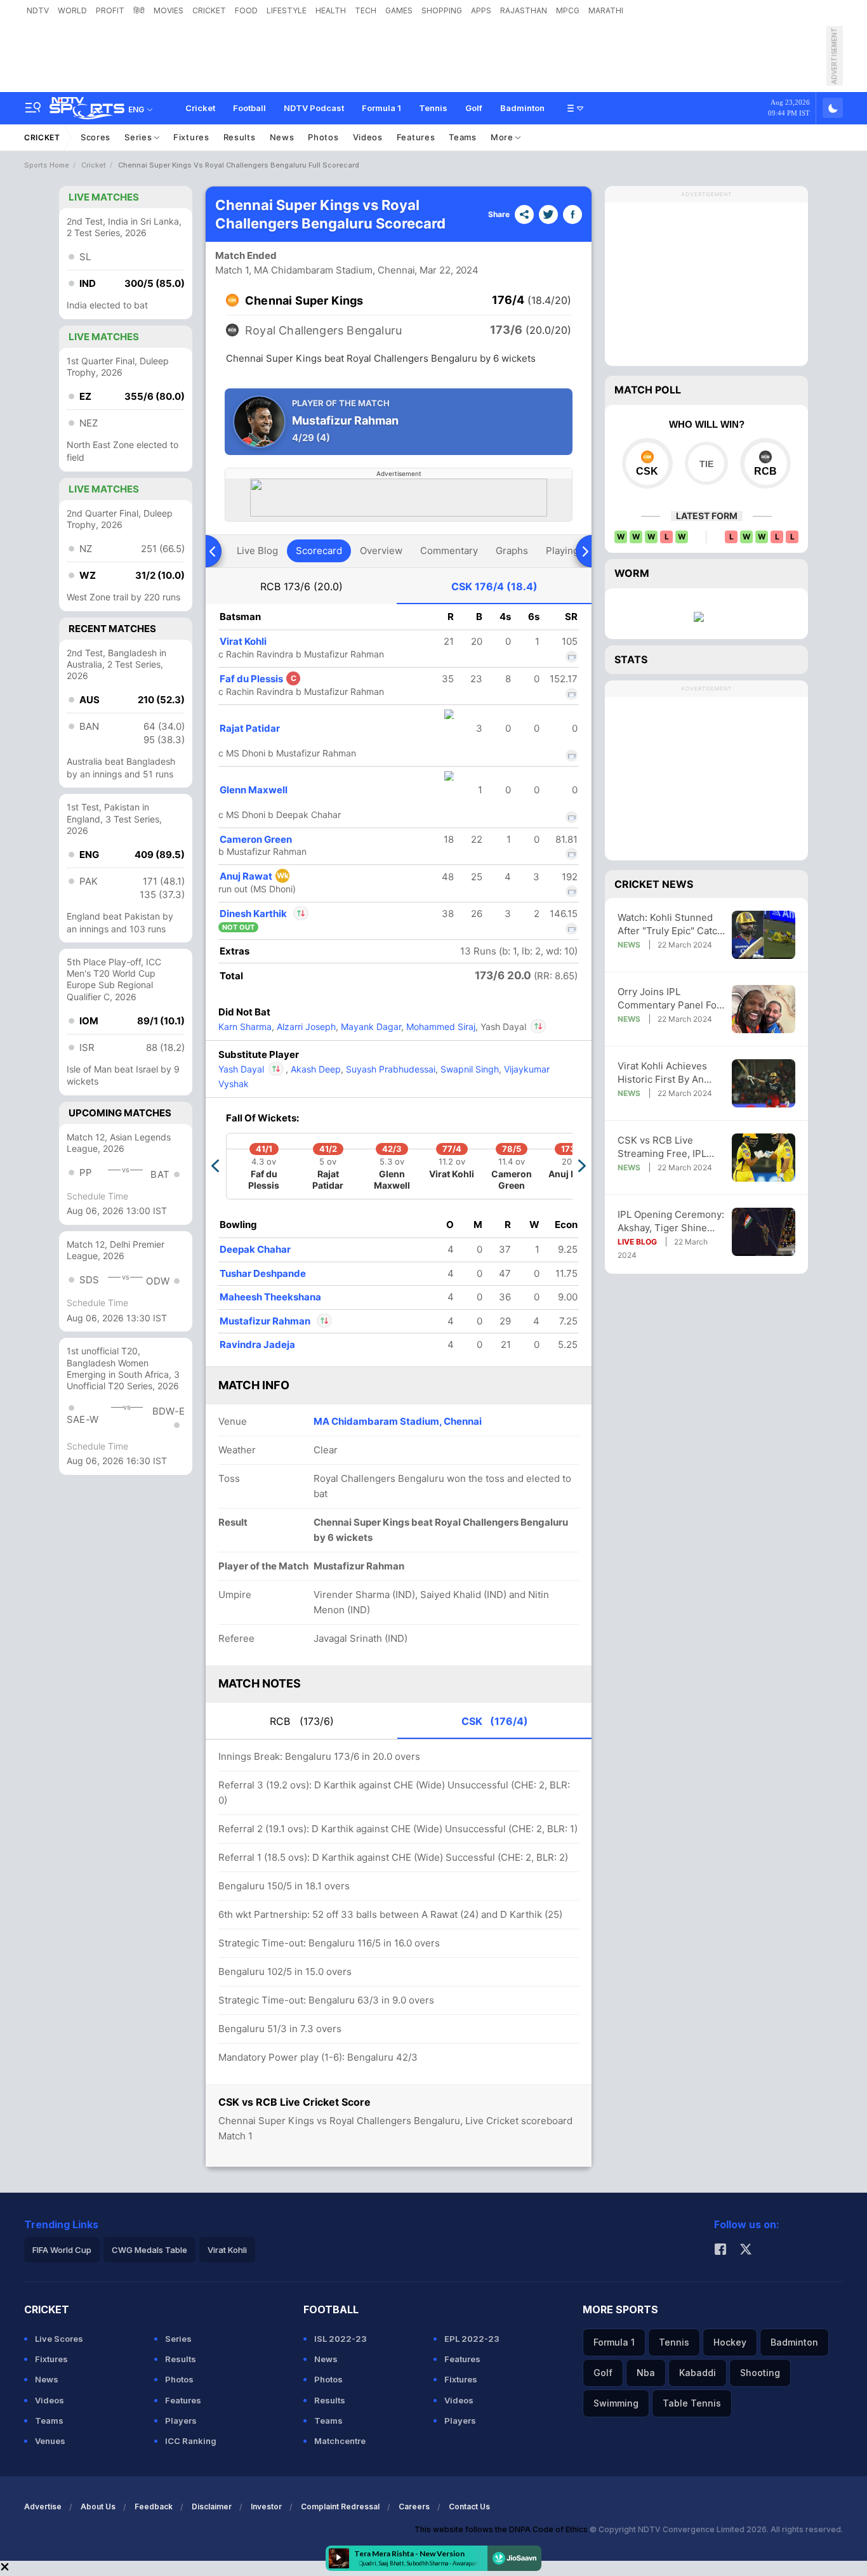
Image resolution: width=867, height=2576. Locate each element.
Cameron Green (256, 839)
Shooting (760, 2373)
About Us (98, 2507)
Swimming (616, 2403)
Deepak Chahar (255, 1249)
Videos (368, 137)
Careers (414, 2507)
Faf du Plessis (258, 679)
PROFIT (110, 10)
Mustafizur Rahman (266, 1321)
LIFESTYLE (287, 10)
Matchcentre (340, 2441)
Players (181, 2421)
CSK (494, 586)
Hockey (730, 2342)
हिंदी (139, 10)
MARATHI (606, 10)
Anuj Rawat (254, 876)
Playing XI (568, 551)
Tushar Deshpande (263, 1273)
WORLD (72, 10)
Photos (323, 137)
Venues (50, 2441)
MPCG (568, 10)
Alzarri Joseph (305, 1027)
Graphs (512, 551)
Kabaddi (698, 2373)
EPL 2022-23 (472, 2339)
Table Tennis (692, 2403)
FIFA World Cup (62, 2250)
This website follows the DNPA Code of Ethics (502, 2529)
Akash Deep (314, 1069)
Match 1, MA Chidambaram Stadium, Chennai (315, 270)
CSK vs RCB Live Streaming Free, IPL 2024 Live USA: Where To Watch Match (668, 1147)
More (503, 137)
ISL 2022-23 (341, 2339)
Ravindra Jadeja (257, 1344)
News (282, 137)
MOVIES (169, 10)
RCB (301, 586)
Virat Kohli (243, 641)
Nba (646, 2373)
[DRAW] (706, 463)
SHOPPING (442, 10)
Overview (381, 551)
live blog (257, 551)
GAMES (399, 10)
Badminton (522, 108)
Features (416, 137)
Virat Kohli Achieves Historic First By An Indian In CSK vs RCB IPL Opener (665, 1073)
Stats (631, 659)
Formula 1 (381, 108)
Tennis (433, 108)
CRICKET (209, 10)
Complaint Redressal (340, 2507)
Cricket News (654, 884)
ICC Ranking (191, 2441)
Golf (474, 108)
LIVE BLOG (637, 1242)
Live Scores (59, 2339)
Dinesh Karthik (264, 914)
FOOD (246, 10)
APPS (481, 10)
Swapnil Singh (468, 1069)
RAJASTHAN (524, 10)
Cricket (200, 108)
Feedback (154, 2507)
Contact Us (469, 2507)
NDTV (38, 10)
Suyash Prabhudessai (389, 1069)
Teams (463, 137)
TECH (366, 10)
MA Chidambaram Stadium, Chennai (398, 1421)
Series (139, 137)
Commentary (449, 551)
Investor (266, 2507)
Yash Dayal (252, 1069)
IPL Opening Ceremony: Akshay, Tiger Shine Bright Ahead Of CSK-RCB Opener (671, 1221)
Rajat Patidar (250, 728)
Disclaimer (212, 2507)
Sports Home (47, 165)
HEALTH (331, 10)
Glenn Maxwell (254, 790)
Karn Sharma (245, 1027)
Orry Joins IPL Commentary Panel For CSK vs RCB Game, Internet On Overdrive (669, 999)
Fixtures (191, 137)
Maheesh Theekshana (270, 1297)
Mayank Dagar (370, 1027)
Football (249, 108)
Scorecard (319, 551)
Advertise (43, 2507)
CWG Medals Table (149, 2250)
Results (240, 137)
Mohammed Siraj (440, 1027)
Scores (96, 137)
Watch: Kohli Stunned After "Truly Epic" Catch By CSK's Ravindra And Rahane (670, 924)
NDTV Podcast (314, 108)
